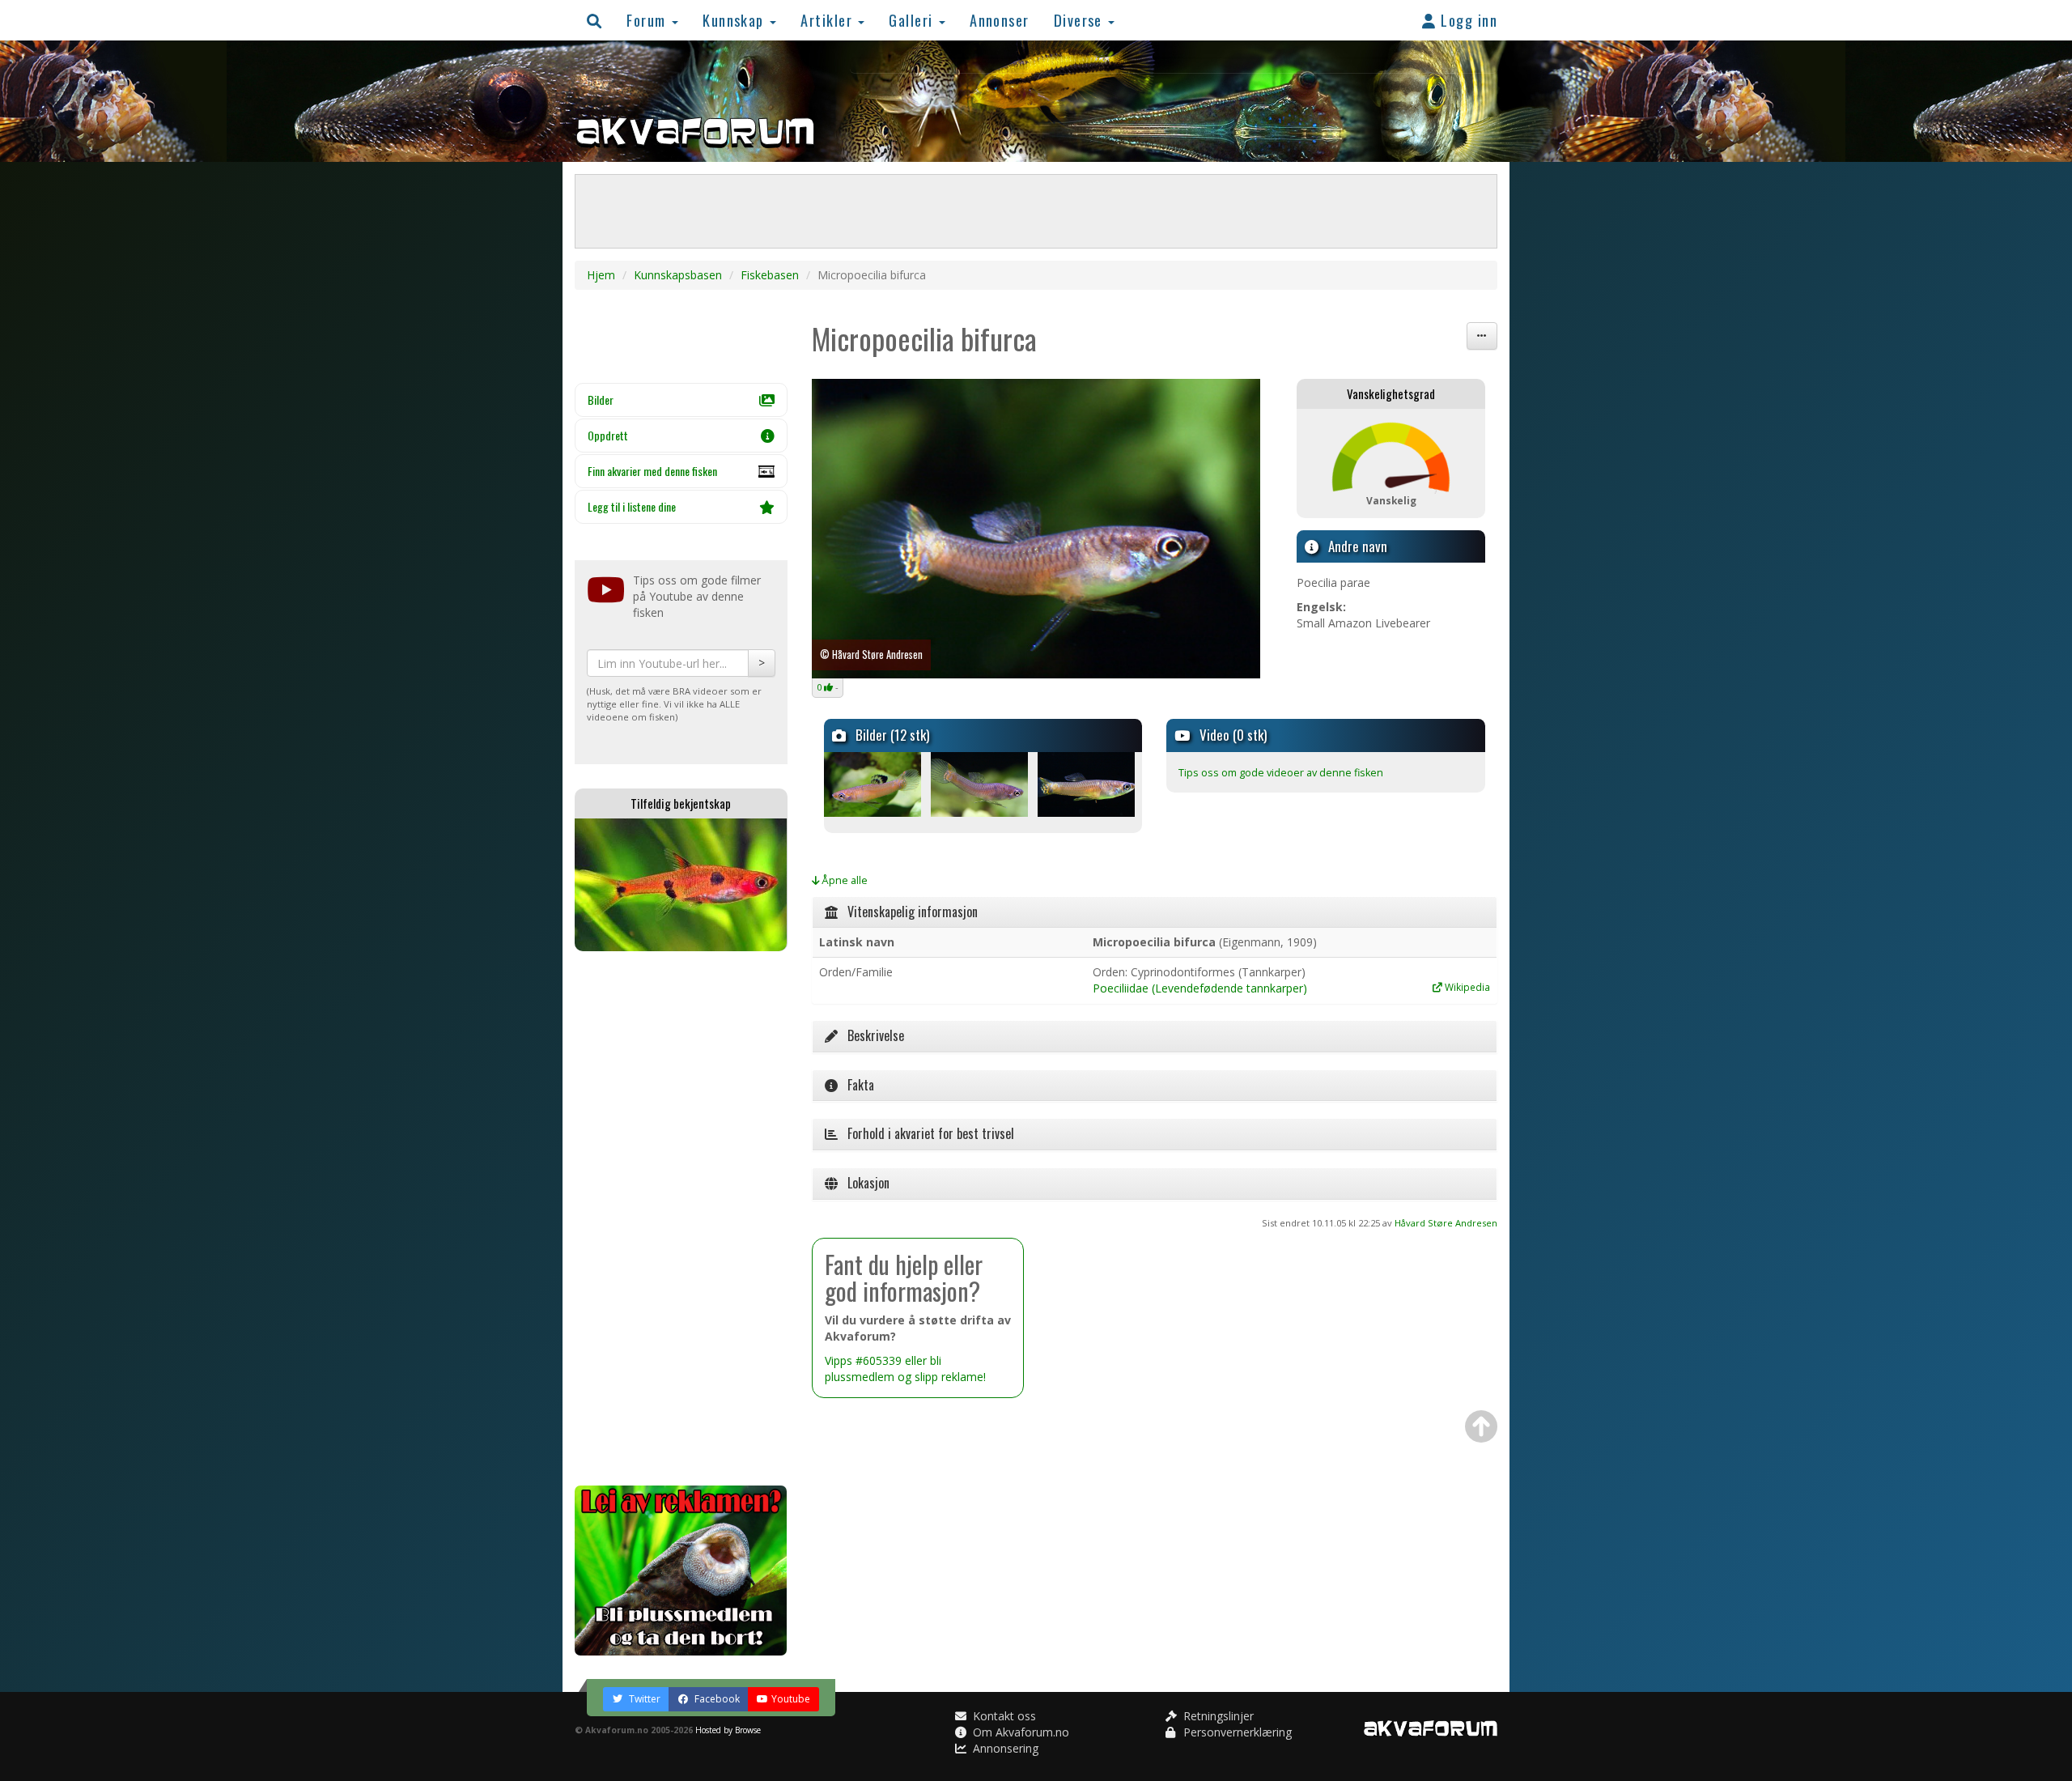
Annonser (1000, 20)
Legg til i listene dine (632, 506)
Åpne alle (843, 880)
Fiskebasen (770, 275)
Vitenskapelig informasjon (908, 912)
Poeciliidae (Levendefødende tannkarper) (1200, 988)
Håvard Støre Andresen (1446, 1223)
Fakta (856, 1085)
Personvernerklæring (1236, 1732)
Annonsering (1004, 1748)
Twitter (643, 1699)
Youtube (791, 1699)
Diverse (1081, 20)
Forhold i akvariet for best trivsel (926, 1133)
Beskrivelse (871, 1035)
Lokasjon (864, 1183)
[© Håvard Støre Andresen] (876, 784)
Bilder (601, 400)
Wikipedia (1466, 987)
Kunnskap (735, 20)
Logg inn (1467, 20)
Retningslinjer (1217, 1716)
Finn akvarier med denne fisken (652, 471)
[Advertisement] (681, 1218)
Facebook (716, 1699)
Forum (648, 20)
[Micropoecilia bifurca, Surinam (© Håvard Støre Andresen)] (1036, 529)
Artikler (828, 20)
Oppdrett (608, 435)
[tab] (1155, 912)
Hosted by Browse (728, 1730)
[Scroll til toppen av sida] (1481, 1426)
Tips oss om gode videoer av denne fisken (1281, 773)
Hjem (601, 275)
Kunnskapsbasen (678, 275)
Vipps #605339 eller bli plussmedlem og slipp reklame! (905, 1369)
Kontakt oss (1003, 1716)
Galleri (913, 20)
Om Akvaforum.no (1019, 1732)
